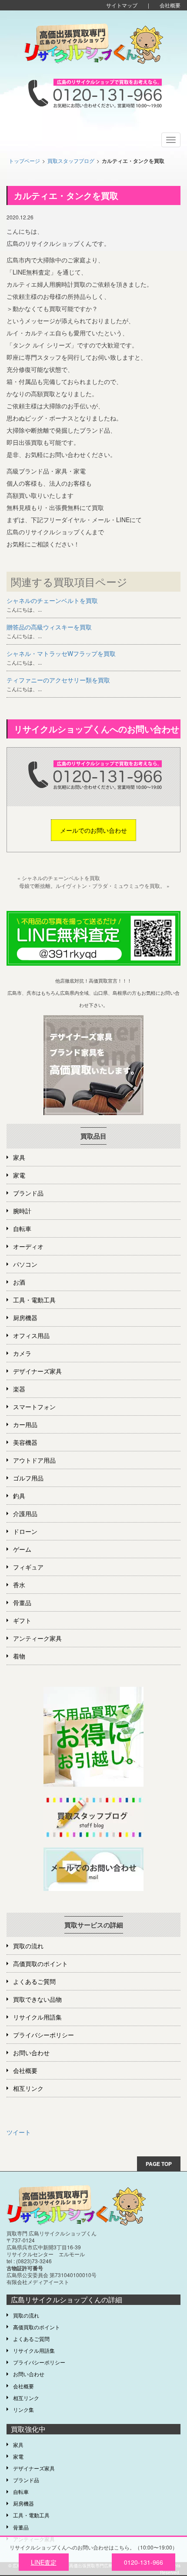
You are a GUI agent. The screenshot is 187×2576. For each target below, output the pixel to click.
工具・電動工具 (34, 1300)
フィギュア (28, 1567)
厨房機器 (25, 1318)
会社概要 (170, 5)
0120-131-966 (144, 2562)
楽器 (19, 1389)
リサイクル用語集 (37, 2017)
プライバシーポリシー (43, 2035)
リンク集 (23, 2409)
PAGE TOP (159, 2164)
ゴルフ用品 (28, 1478)
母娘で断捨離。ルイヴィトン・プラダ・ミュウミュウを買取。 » (94, 886)
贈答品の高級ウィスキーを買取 (49, 627)
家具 (19, 1157)
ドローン (25, 1531)
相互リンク (28, 2088)
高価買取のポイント (40, 1963)
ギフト (22, 1620)
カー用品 (25, 1424)
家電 (19, 1175)
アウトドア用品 (34, 1460)
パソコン (25, 1264)
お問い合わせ (31, 2053)
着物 (19, 1656)
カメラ (22, 1353)
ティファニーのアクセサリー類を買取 (58, 680)
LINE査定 (44, 2562)
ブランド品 (28, 1193)
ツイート (19, 2132)
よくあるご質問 (34, 1981)
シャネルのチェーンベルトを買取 (52, 600)
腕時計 (22, 1211)
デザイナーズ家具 (37, 1371)
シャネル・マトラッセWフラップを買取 (61, 653)
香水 (19, 1585)
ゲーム (22, 1549)
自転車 (22, 1228)
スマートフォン (34, 1407)
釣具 (19, 1496)
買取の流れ (28, 1946)
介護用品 (25, 1513)
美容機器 (25, 1442)
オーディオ (28, 1246)
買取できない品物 (37, 1999)
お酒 (19, 1282)
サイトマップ (122, 5)
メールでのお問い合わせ (93, 830)
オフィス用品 (31, 1335)
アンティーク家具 (37, 1638)
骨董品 (22, 1603)
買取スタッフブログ (71, 161)
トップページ (24, 161)
